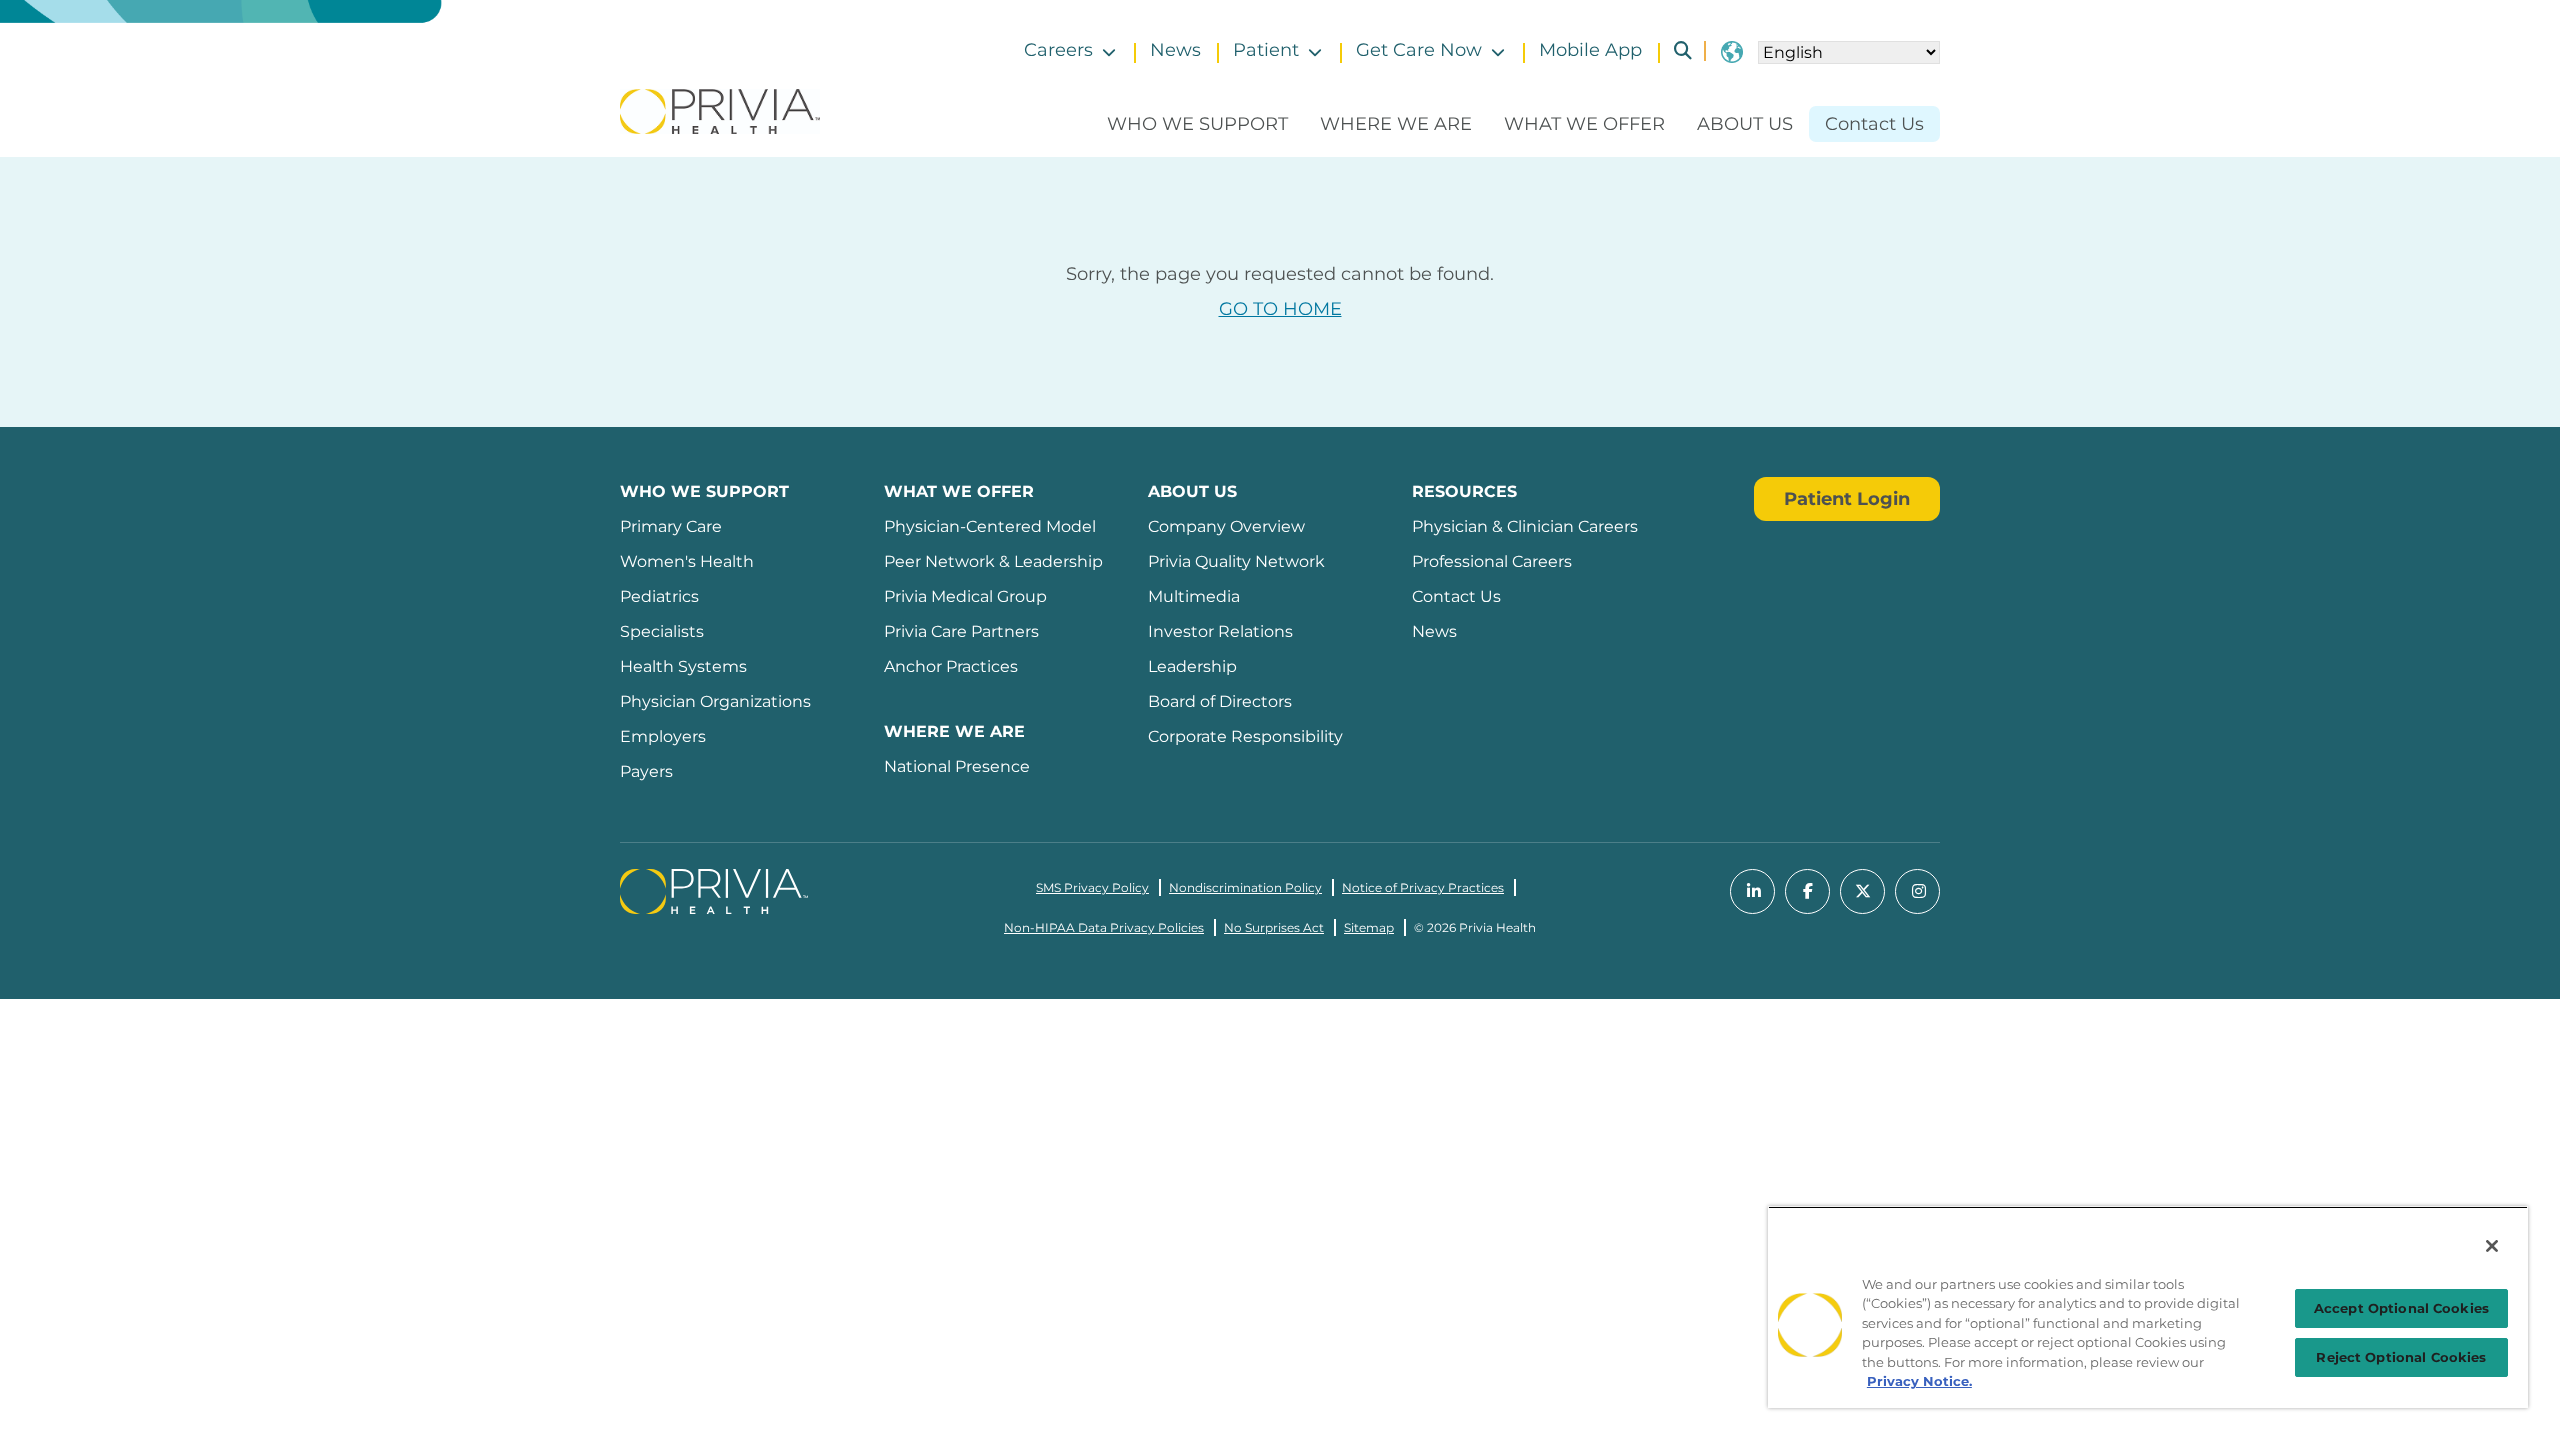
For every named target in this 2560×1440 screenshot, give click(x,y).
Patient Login (1847, 499)
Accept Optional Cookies (2401, 1308)
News (1175, 50)
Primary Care (671, 526)
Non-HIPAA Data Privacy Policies (1104, 927)
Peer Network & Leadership (993, 561)
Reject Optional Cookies (2401, 1357)
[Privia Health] (720, 110)
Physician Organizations (715, 701)
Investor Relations (1220, 631)
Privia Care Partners (961, 631)
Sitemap (1369, 927)
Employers (663, 736)
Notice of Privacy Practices (1423, 887)
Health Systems (683, 666)
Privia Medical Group (965, 596)
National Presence (957, 766)
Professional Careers (1492, 561)
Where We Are (1396, 124)
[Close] (2492, 1246)
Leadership (1192, 666)
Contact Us (1874, 124)
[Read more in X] (1862, 891)
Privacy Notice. (1919, 1381)
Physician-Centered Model (990, 526)
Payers (646, 771)
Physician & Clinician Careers (1525, 526)
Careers (1058, 50)
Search (1675, 50)
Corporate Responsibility (1245, 736)
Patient (1266, 50)
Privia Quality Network (1236, 561)
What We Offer (1584, 124)
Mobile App (1590, 50)
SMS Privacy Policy (1092, 887)
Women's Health (687, 561)
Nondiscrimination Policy (1245, 887)
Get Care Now (1419, 50)
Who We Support (1197, 124)
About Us (1745, 124)
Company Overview (1226, 526)
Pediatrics (659, 596)
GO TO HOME (1280, 309)
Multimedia (1194, 596)
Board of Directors (1220, 701)
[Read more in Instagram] (1917, 891)
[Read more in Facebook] (1807, 891)
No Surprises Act (1274, 927)
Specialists (662, 631)
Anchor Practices (951, 666)
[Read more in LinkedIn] (1752, 891)
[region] (2148, 1307)
